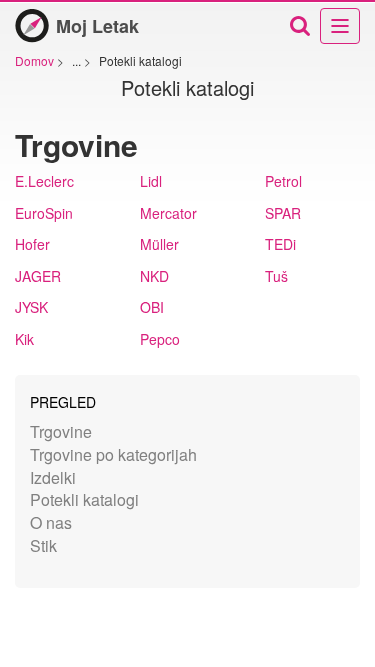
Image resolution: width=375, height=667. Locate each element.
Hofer (32, 244)
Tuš (276, 276)
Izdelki (53, 477)
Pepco (160, 339)
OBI (152, 307)
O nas (51, 522)
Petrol (283, 181)
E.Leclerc (44, 181)
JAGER (38, 276)
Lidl (151, 181)
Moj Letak (97, 26)
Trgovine (61, 431)
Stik (43, 545)
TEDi (280, 244)
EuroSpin (44, 213)
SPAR (283, 213)
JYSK (31, 307)
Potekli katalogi (84, 499)
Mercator (168, 213)
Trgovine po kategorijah (113, 454)
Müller (159, 244)
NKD (154, 276)
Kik (24, 339)
